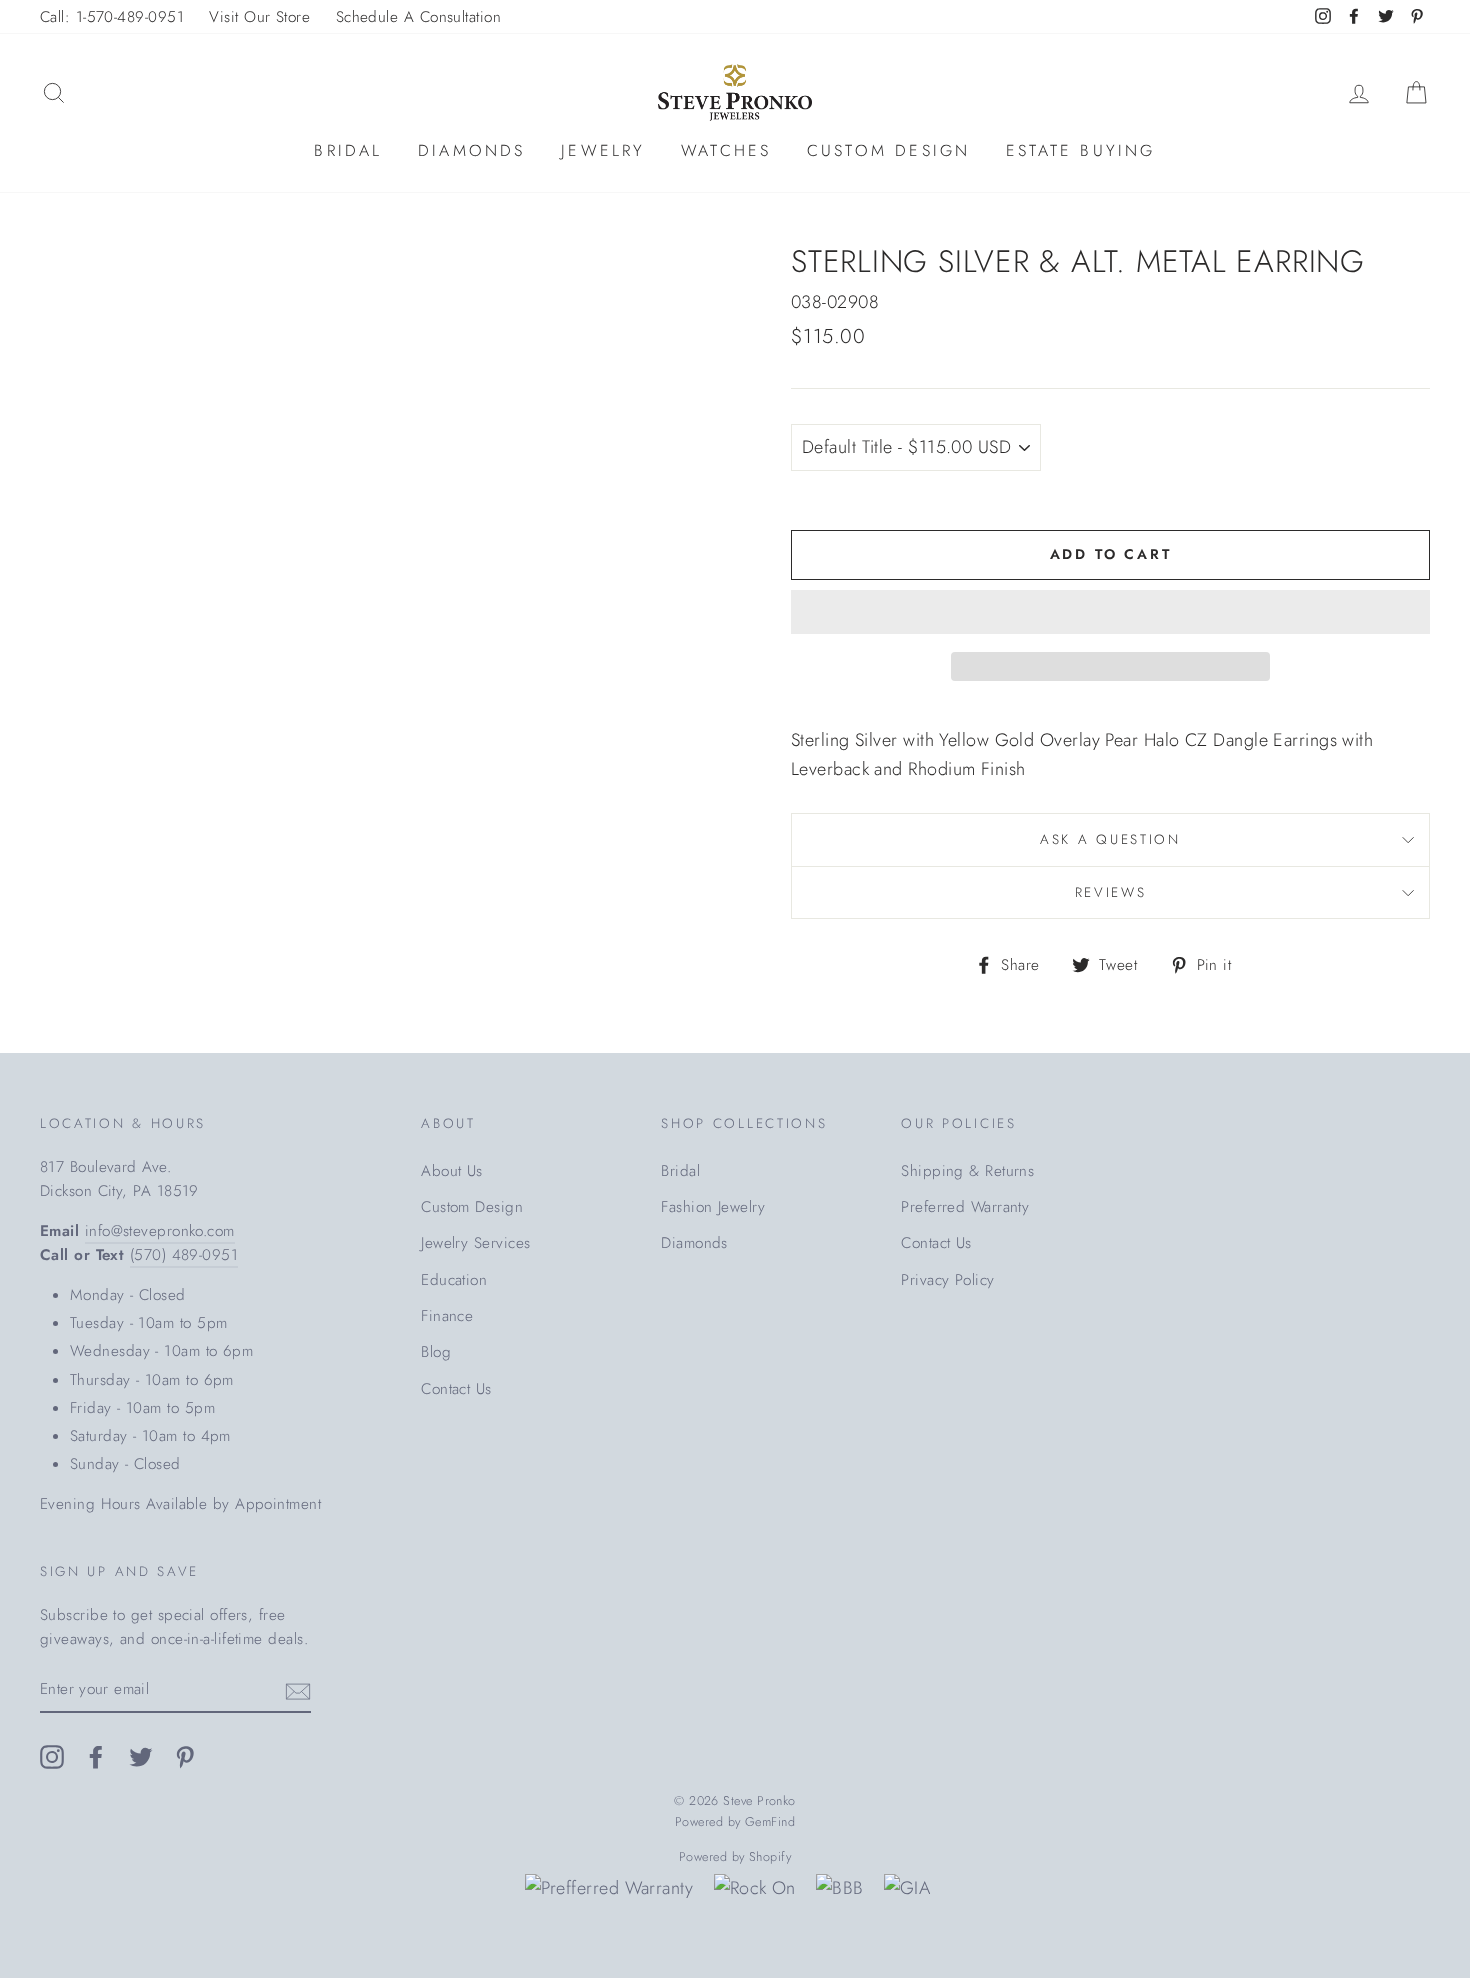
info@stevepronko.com (160, 1231)
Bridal (348, 150)
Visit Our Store (259, 17)
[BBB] (839, 1888)
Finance (447, 1316)
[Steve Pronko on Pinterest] (185, 1755)
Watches (726, 150)
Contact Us (456, 1389)
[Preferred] (609, 1888)
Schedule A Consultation (418, 17)
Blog (436, 1352)
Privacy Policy (947, 1280)
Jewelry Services (475, 1243)
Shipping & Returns (967, 1171)
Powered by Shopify (735, 1857)
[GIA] (907, 1888)
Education (454, 1280)
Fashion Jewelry (713, 1207)
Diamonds (472, 150)
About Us (452, 1171)
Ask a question (1110, 839)
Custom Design (889, 150)
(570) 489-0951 (184, 1255)
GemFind (770, 1822)
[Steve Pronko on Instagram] (52, 1755)
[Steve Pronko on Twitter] (141, 1755)
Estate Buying (1081, 150)
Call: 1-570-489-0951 (112, 17)
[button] (1110, 612)
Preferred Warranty (965, 1207)
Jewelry (603, 150)
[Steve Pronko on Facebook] (96, 1755)
